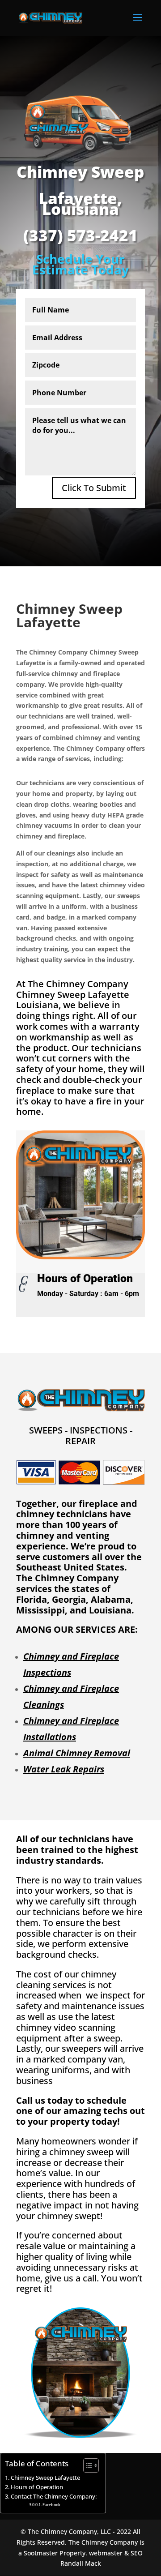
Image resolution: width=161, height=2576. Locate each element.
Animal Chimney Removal (77, 1753)
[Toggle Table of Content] (87, 2465)
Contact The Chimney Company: (54, 2497)
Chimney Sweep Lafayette (45, 2478)
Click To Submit (94, 488)
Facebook (51, 2505)
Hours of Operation (37, 2487)
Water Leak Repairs (64, 1769)
